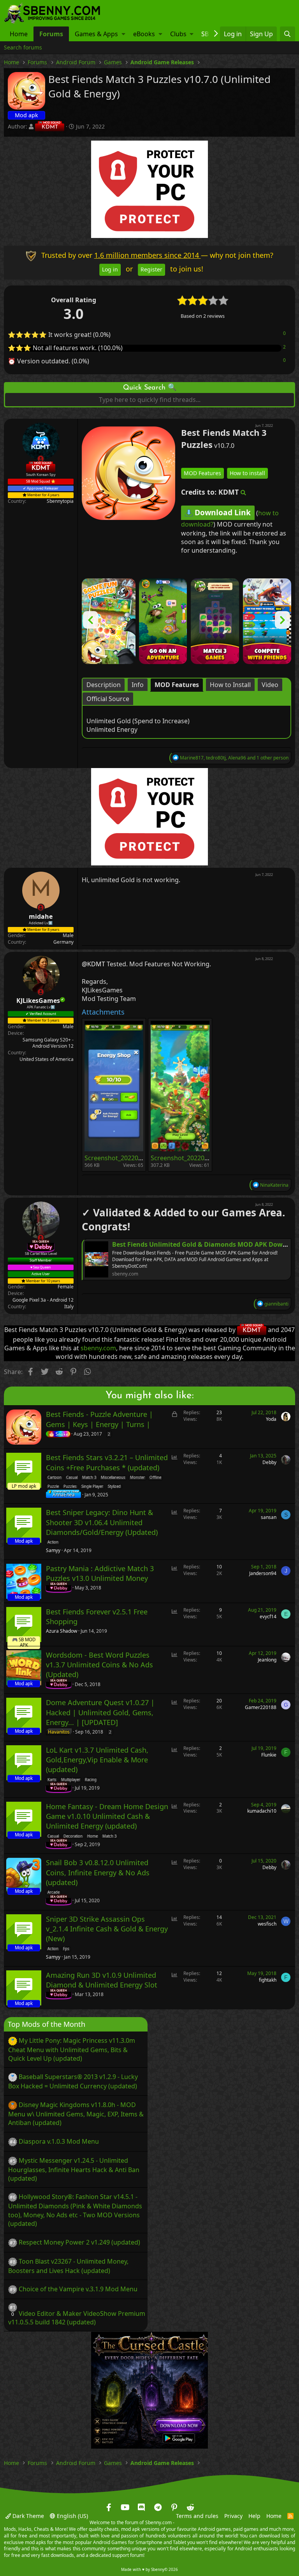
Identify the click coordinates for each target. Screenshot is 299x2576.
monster (137, 1478)
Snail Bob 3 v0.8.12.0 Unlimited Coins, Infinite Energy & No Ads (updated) (98, 1872)
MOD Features (202, 473)
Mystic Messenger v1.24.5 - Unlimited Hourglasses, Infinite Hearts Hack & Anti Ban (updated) (74, 2169)
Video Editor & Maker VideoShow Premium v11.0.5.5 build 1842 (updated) (77, 2318)
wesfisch (267, 1924)
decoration (73, 1836)
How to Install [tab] (230, 684)
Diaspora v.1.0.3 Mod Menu (59, 2141)
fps (66, 1949)
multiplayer (71, 1780)
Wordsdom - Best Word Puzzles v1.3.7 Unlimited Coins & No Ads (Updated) (99, 1665)
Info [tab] (138, 684)
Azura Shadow (62, 1631)
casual (72, 1478)
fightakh (268, 1980)
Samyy (53, 1551)
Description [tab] (104, 684)
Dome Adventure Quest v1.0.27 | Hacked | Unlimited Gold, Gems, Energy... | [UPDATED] (100, 1712)
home (92, 1836)
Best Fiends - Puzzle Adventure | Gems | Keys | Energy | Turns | (99, 1419)
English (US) (72, 2516)
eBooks (144, 34)
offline (155, 1478)
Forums (51, 34)
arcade (54, 1892)
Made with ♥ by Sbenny (149, 2569)
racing (91, 1780)
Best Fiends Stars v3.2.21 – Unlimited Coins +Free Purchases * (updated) (107, 1462)
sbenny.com (98, 1348)
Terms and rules (197, 2516)
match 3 (89, 1478)
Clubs (178, 34)
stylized (114, 1486)
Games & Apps (96, 34)
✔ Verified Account (41, 1013)
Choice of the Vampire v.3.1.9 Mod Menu (78, 2289)
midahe (41, 916)
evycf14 (268, 1617)
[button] (123, 34)
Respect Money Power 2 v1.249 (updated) (79, 2242)
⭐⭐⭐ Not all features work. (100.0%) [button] (65, 348)
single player (92, 1486)
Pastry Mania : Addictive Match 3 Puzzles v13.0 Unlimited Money (100, 1573)
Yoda (271, 1419)
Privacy (233, 2516)
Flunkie (269, 1754)
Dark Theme (27, 2516)
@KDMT (93, 964)
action (53, 1542)
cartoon (55, 1478)
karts (52, 1780)
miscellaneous (113, 1478)
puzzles (70, 1486)
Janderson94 (263, 1573)
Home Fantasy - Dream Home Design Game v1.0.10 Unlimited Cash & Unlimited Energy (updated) (107, 1816)
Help (254, 2516)
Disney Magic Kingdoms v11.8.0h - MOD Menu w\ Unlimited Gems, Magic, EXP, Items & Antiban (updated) (76, 2114)
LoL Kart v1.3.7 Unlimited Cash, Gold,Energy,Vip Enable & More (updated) (97, 1760)
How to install (247, 473)
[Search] (288, 34)
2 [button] (284, 347)
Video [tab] (270, 684)
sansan (269, 1517)
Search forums (23, 47)
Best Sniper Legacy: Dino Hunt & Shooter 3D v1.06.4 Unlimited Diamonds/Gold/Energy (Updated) (102, 1522)
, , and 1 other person (234, 757)
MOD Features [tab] (177, 684)
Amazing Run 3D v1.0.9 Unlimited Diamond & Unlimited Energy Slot (102, 1980)
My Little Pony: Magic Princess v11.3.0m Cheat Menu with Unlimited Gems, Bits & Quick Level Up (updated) (72, 2049)
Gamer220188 (261, 1707)
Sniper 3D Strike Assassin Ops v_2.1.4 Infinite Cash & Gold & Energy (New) (107, 1929)
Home (19, 34)
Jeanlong (267, 1660)
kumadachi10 (262, 1811)
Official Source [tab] (108, 698)
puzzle (53, 1486)
